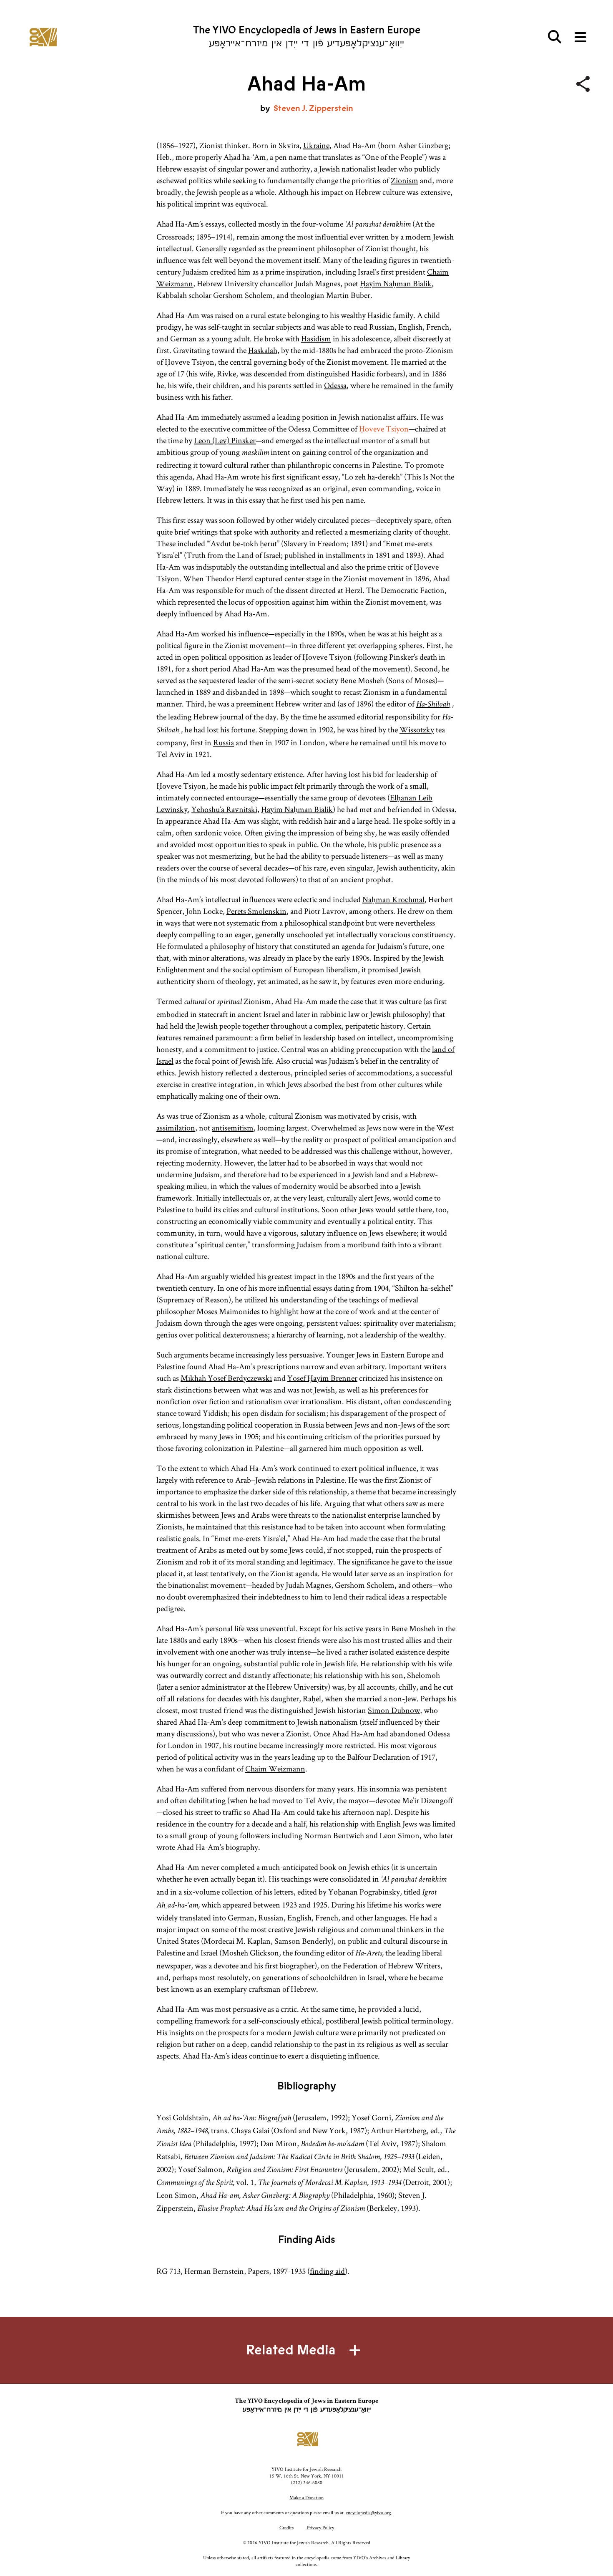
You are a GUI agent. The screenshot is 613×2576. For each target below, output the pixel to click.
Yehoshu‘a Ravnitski (224, 809)
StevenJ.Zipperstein (313, 108)
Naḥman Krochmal (393, 899)
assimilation (176, 1128)
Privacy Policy (320, 2527)
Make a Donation (306, 2497)
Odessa (335, 385)
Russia (224, 742)
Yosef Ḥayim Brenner (322, 1378)
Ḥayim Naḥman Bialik (396, 283)
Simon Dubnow (394, 1710)
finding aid (327, 2271)
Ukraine (316, 145)
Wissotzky (417, 729)
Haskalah (263, 350)
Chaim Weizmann (275, 1769)
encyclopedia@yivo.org (368, 2512)
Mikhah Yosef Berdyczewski (226, 1378)
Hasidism (316, 338)
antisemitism (233, 1128)
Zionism (404, 180)
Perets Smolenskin (256, 911)
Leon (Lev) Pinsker (225, 440)
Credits (286, 2527)
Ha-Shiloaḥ (434, 705)
